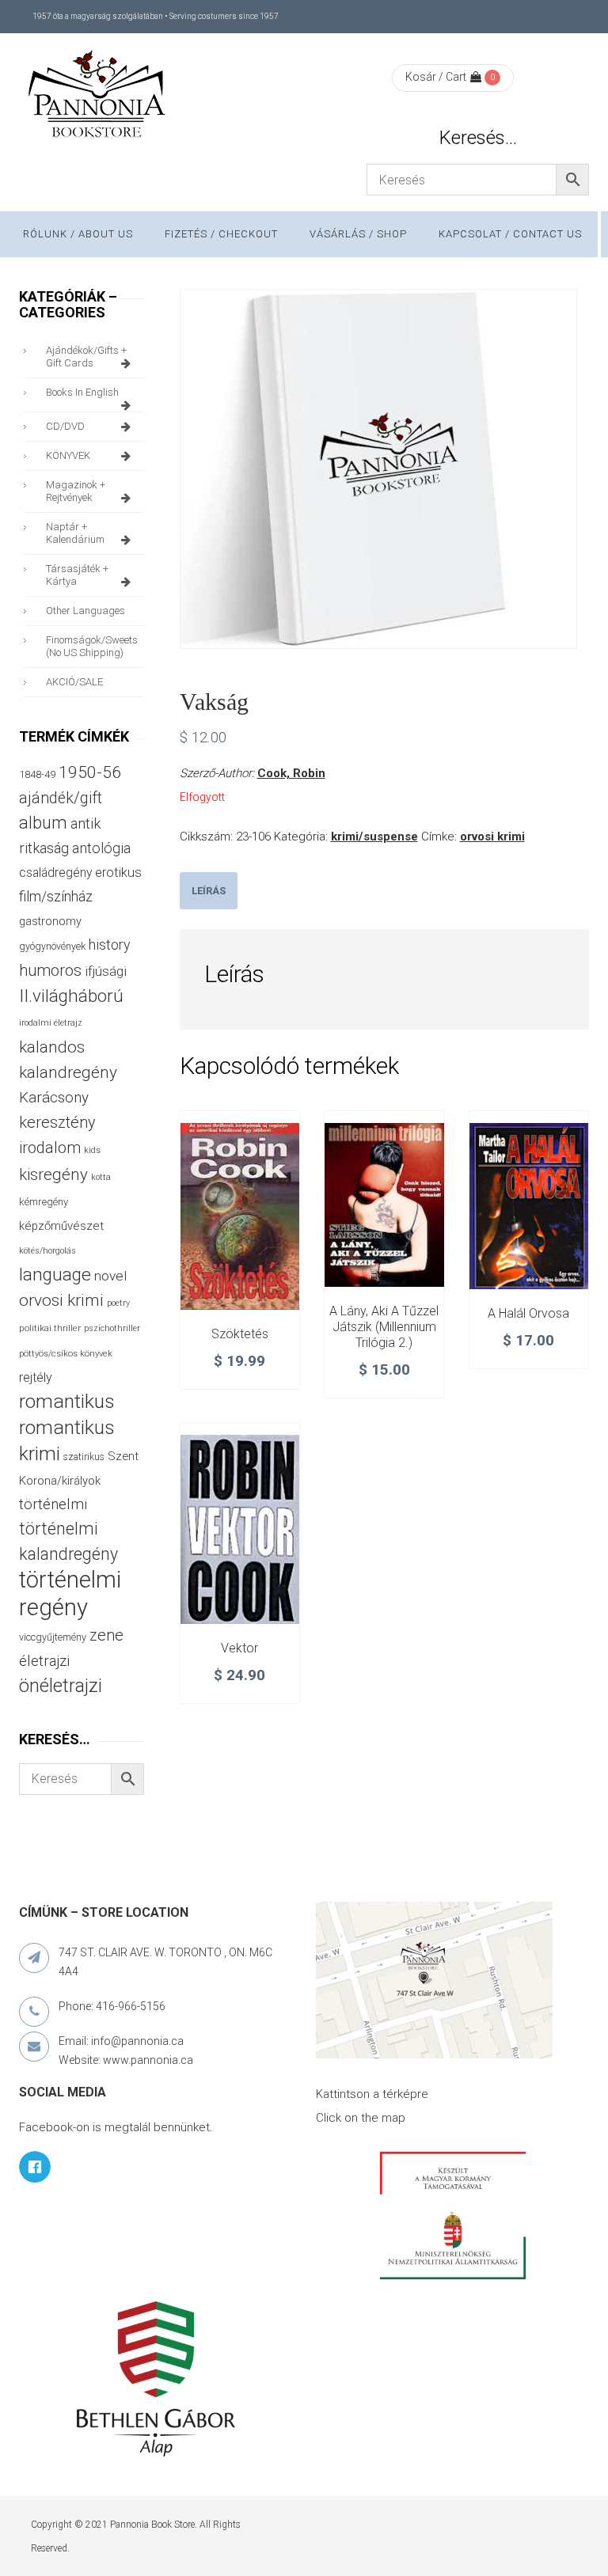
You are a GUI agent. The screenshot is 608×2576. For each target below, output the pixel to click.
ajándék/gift (61, 798)
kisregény (53, 1174)
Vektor (239, 1648)
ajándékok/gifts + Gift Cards (86, 357)
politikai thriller (50, 1328)
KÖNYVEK (68, 455)
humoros (50, 970)
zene (106, 1635)
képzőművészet (61, 1226)
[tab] (209, 891)
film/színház (56, 896)
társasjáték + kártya (77, 575)
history (109, 945)
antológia (101, 848)
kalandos (52, 1047)
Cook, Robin (291, 773)
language (55, 1275)
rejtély (36, 1377)
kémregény (44, 1202)
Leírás (209, 891)
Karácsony (54, 1097)
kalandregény (68, 1072)
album (43, 823)
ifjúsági (106, 971)
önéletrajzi (61, 1686)
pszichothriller (112, 1328)
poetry (118, 1303)
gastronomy (50, 921)
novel (110, 1276)
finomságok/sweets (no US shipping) (92, 646)
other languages (85, 611)
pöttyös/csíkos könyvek (66, 1354)
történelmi (53, 1504)
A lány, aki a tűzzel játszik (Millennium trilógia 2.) (384, 1327)
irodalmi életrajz (51, 1023)
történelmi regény (70, 1593)
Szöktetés (240, 1334)
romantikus (67, 1401)
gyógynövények (52, 946)
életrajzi (44, 1661)
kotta (101, 1177)
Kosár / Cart (436, 77)
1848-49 (37, 774)
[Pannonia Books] (98, 97)
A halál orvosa (528, 1313)
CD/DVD (65, 426)
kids (92, 1150)
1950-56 (90, 772)
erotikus (118, 873)
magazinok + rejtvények (76, 491)
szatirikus (84, 1457)
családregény (55, 873)
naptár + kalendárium (75, 533)
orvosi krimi (492, 837)
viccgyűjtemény (53, 1637)
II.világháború (71, 996)
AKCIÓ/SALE (74, 682)
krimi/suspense (374, 837)
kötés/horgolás (47, 1251)
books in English (82, 392)
